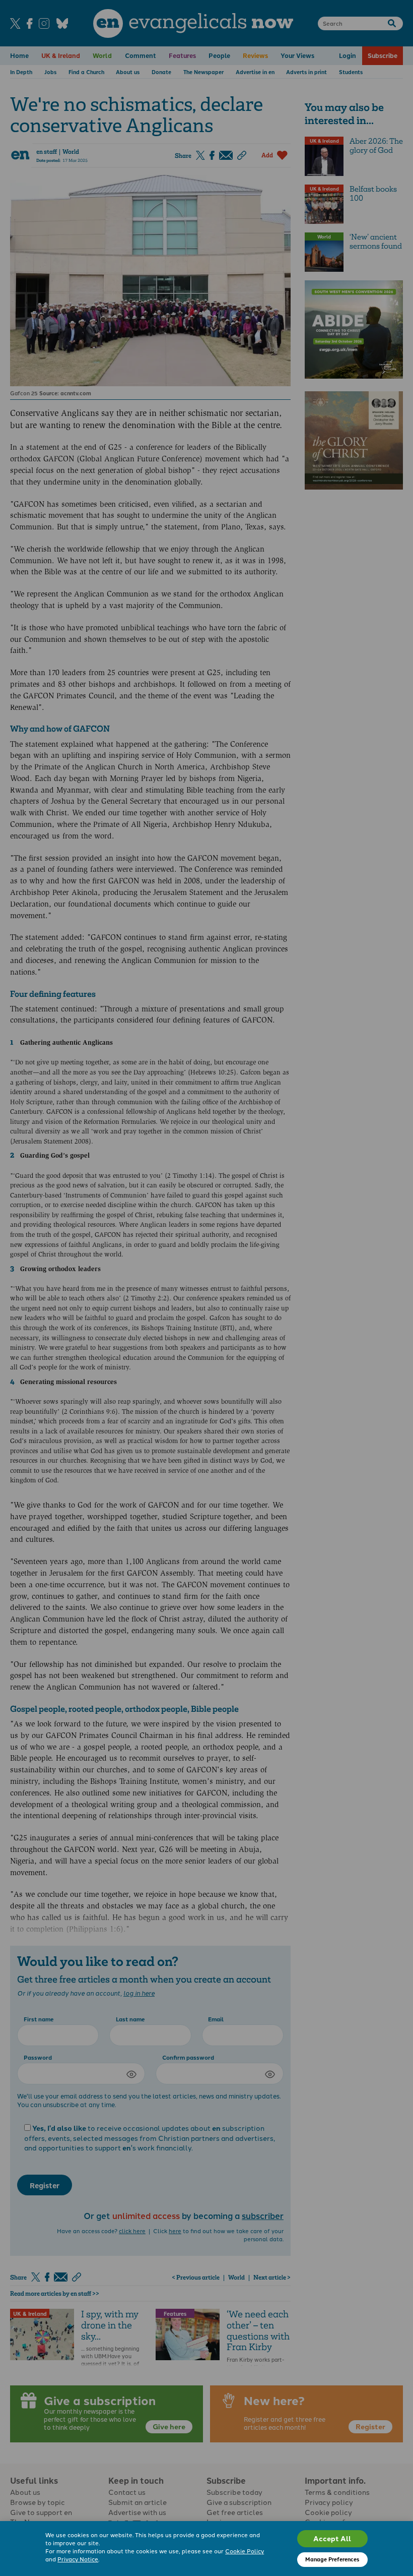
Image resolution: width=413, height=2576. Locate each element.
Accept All (332, 2538)
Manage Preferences (332, 2559)
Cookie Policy (245, 2551)
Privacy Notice (78, 2559)
